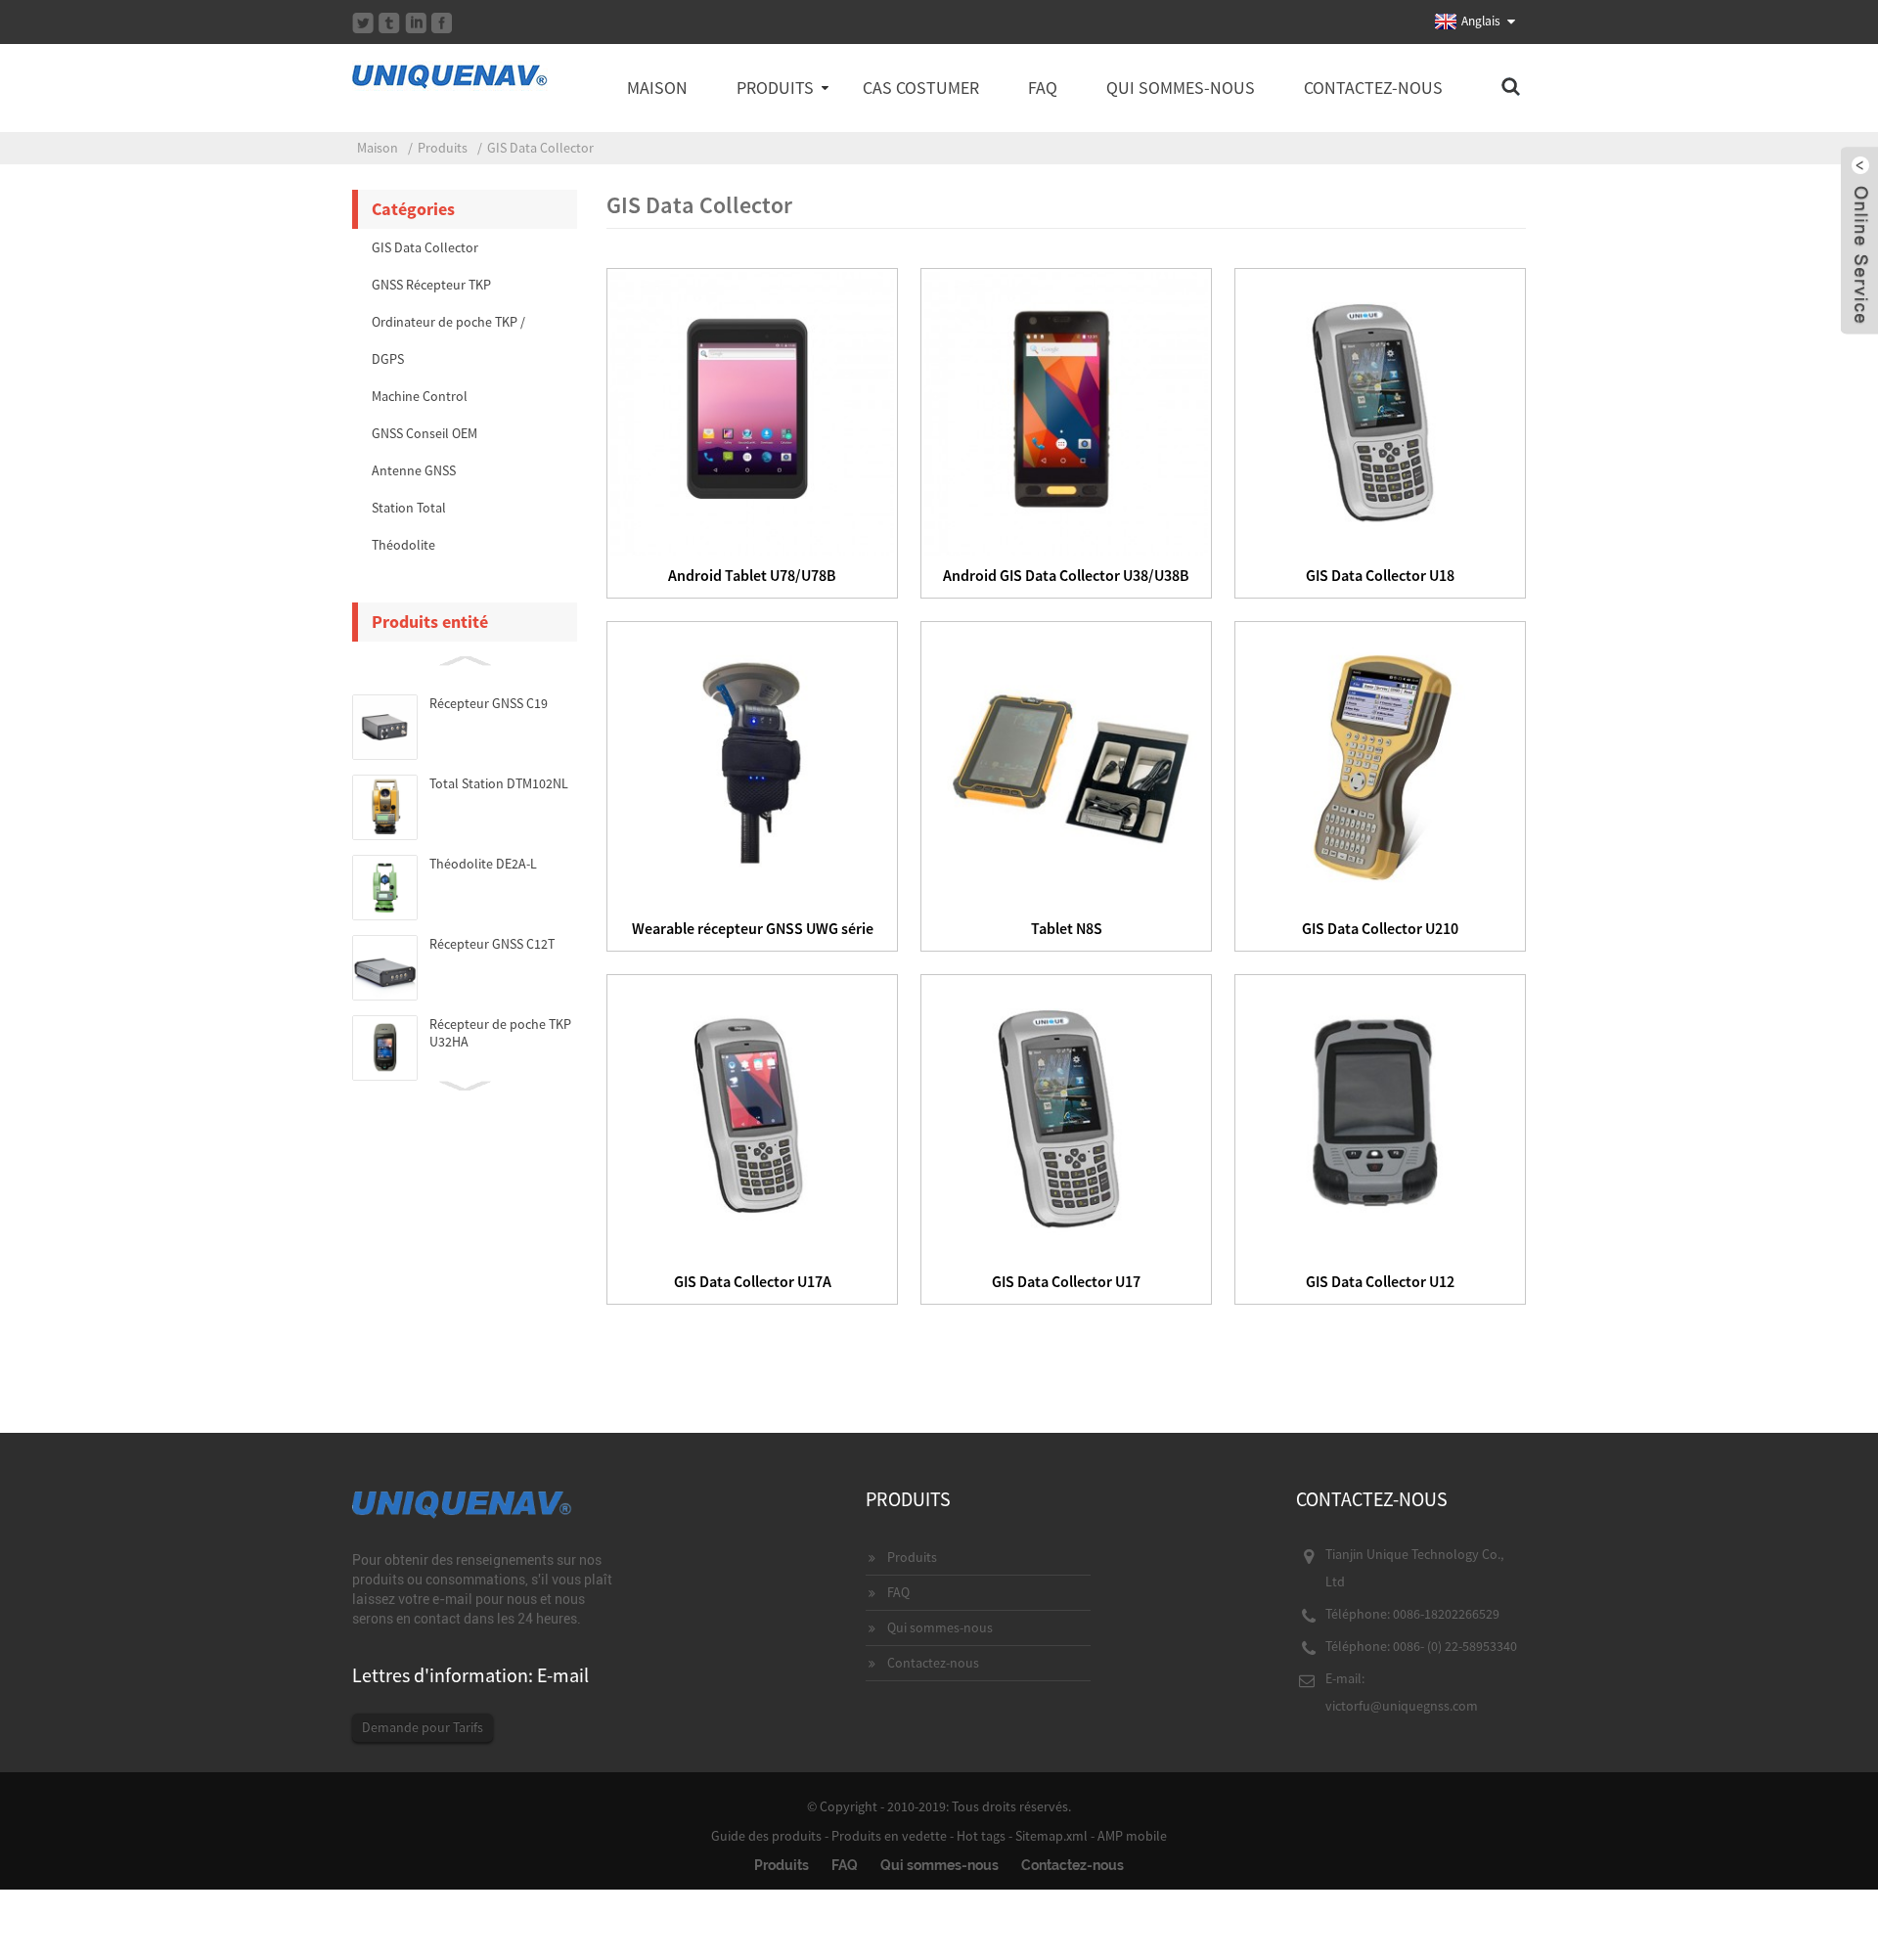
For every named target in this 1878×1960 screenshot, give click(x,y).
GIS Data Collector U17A (753, 1281)
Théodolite (403, 545)
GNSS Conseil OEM (425, 433)
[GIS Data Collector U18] (1380, 411)
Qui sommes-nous (1181, 88)
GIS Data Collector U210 (1380, 928)
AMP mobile (1132, 1836)
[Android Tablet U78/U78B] (752, 411)
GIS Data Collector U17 (1066, 1281)
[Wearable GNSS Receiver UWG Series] (752, 764)
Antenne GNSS (414, 470)
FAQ (1043, 88)
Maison (657, 88)
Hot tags (981, 1836)
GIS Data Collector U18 (1380, 575)
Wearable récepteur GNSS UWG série (753, 928)
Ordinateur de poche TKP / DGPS (448, 340)
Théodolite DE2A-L (483, 864)
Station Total (409, 508)
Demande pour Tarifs (423, 1727)
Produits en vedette (889, 1836)
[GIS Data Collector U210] (1380, 764)
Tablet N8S (1067, 928)
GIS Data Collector (540, 148)
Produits (775, 88)
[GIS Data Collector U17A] (752, 1117)
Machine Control (420, 396)
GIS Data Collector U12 (1380, 1281)
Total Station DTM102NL (499, 783)
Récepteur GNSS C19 (489, 703)
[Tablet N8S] (1066, 764)
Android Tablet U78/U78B (752, 575)
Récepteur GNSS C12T (492, 944)
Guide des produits (766, 1836)
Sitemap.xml (1051, 1836)
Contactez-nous (1373, 88)
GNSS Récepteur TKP (431, 285)
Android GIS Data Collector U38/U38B (1066, 575)
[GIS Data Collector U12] (1380, 1117)
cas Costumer (921, 88)
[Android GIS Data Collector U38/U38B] (1066, 411)
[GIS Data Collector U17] (1066, 1117)
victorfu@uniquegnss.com (1402, 1706)
